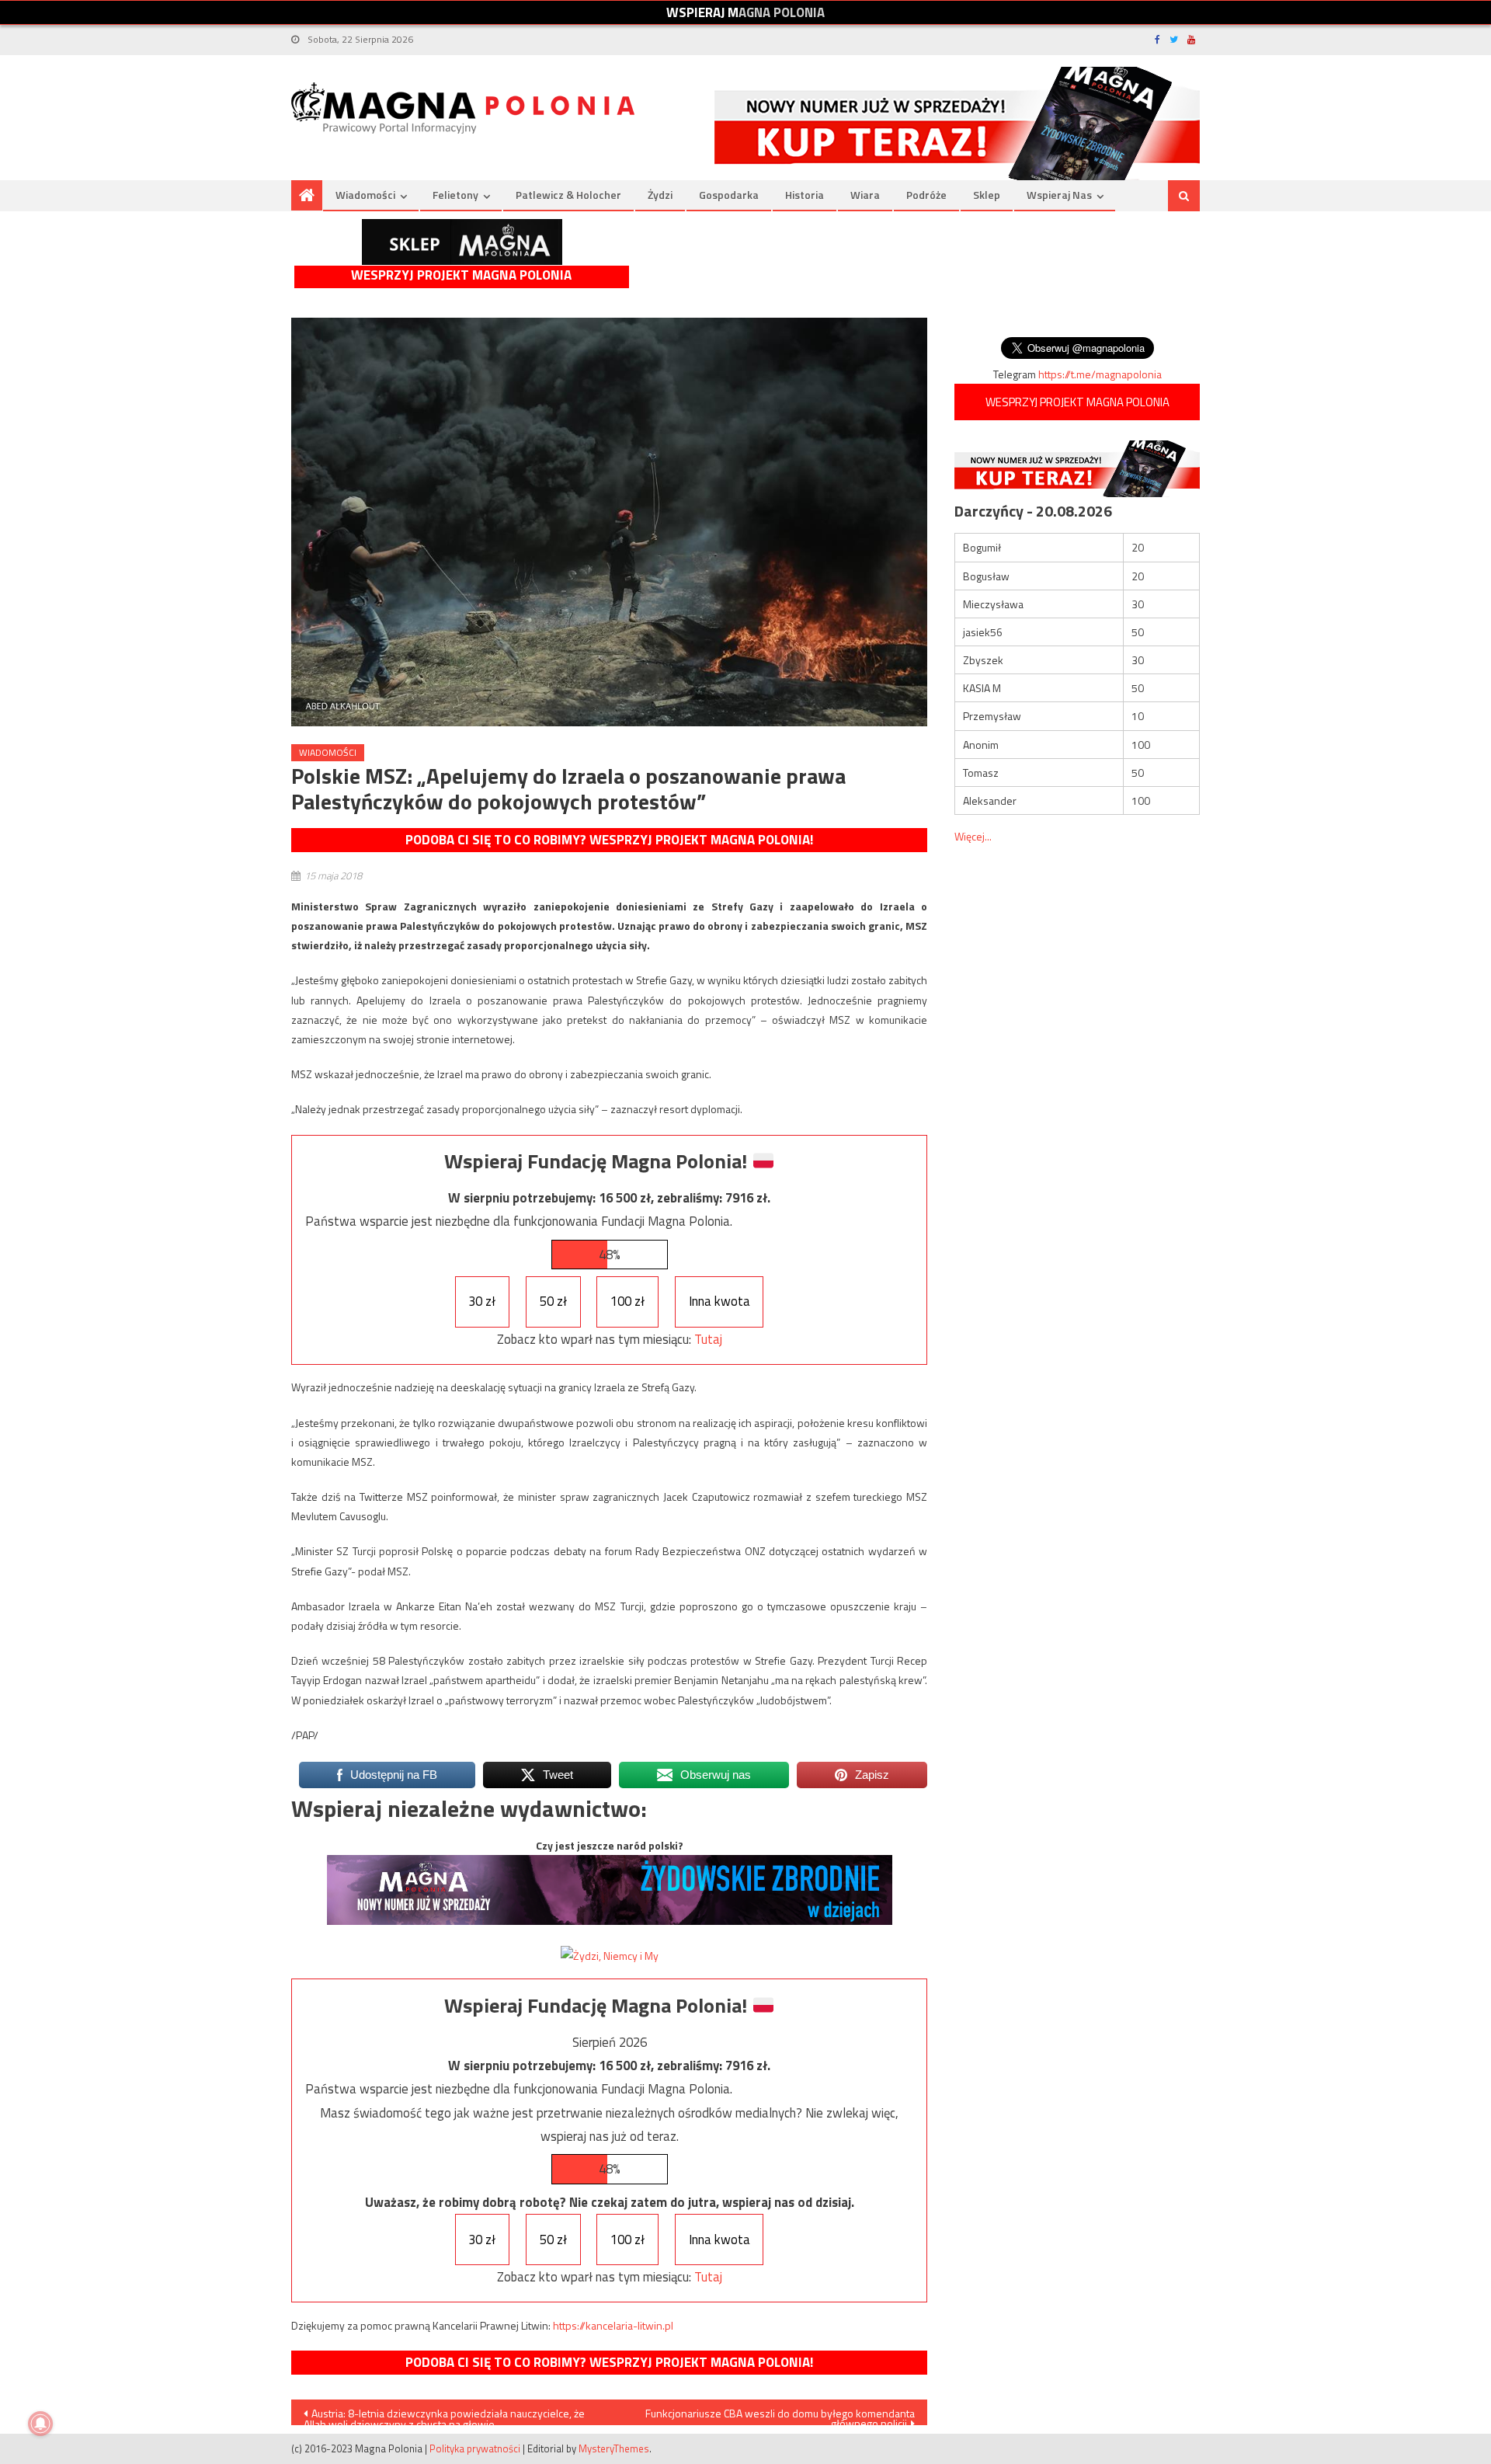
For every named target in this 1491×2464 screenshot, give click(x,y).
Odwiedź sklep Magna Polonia (462, 242)
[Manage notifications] (40, 2424)
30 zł (482, 1301)
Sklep (987, 195)
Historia (805, 195)
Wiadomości (365, 195)
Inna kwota (719, 1301)
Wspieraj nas (1059, 195)
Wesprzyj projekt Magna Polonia (461, 275)
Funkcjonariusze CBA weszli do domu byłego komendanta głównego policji (780, 2415)
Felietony (455, 195)
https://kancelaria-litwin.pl (613, 2325)
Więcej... (973, 836)
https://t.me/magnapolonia (1100, 374)
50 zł (553, 1301)
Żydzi (660, 195)
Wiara (865, 195)
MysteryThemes (614, 2448)
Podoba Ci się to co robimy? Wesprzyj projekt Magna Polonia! (609, 840)
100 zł (627, 1301)
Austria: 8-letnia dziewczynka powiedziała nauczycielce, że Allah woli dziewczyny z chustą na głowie (444, 2415)
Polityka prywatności (475, 2448)
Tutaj (708, 1339)
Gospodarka (729, 195)
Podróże (926, 195)
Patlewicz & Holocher (568, 195)
